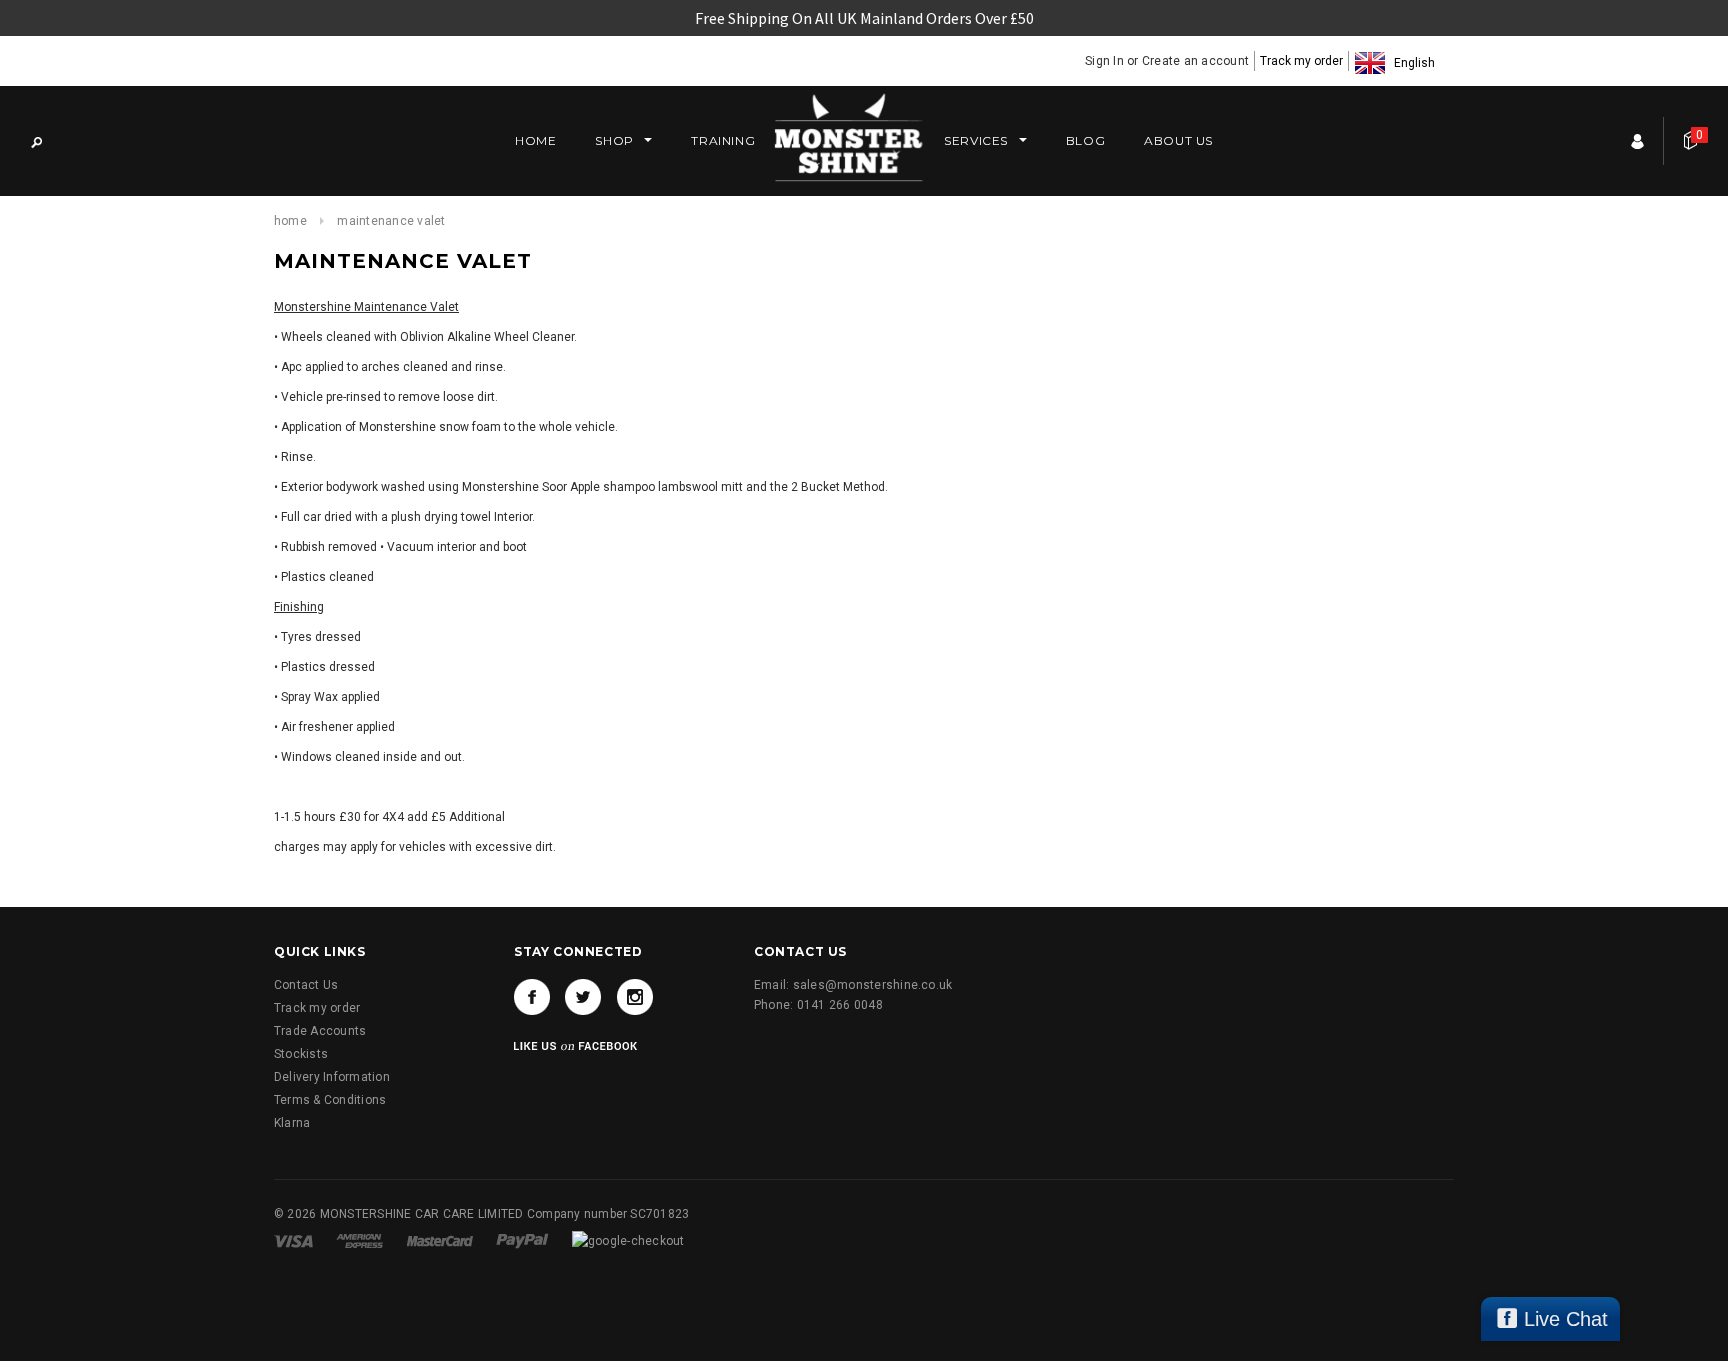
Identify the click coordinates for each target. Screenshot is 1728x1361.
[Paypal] (524, 1240)
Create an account (1195, 61)
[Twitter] (583, 997)
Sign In (1104, 61)
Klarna (292, 1123)
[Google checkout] (628, 1240)
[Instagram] (635, 997)
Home (290, 221)
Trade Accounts (320, 1031)
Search (36, 141)
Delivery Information (332, 1077)
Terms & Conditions (330, 1100)
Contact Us (306, 985)
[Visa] (295, 1240)
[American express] (361, 1240)
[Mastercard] (441, 1240)
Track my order (1301, 61)
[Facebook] (532, 997)
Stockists (301, 1054)
